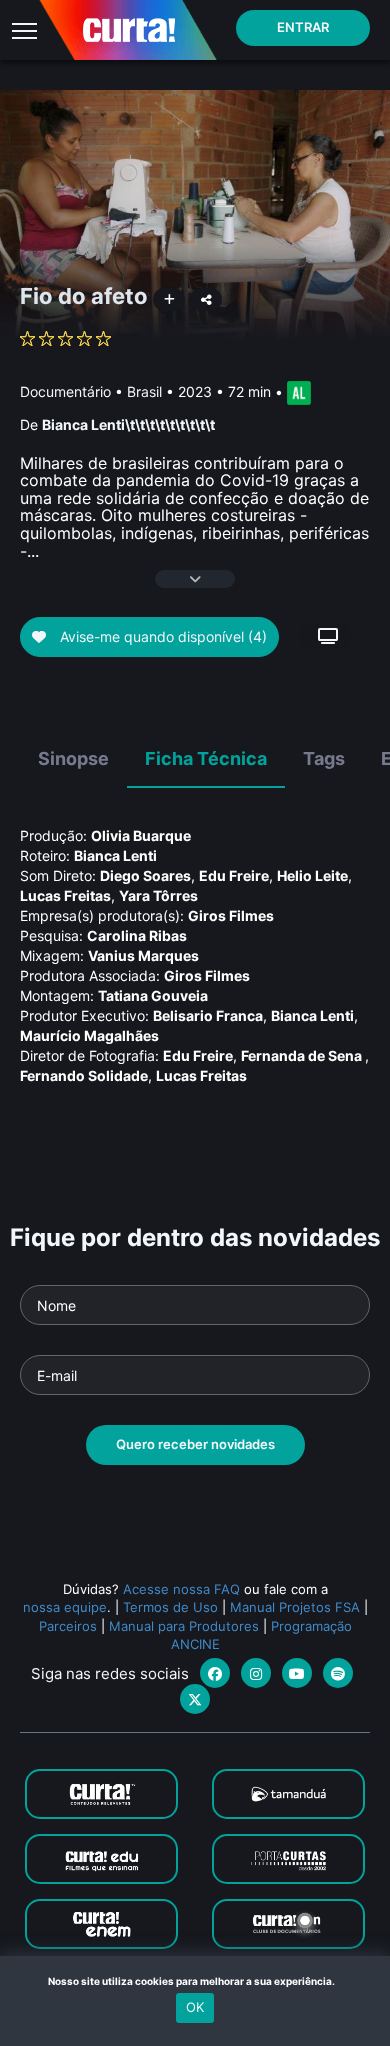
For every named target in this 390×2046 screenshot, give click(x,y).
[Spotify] (338, 1673)
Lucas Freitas (65, 895)
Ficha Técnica (206, 758)
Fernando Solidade (84, 1075)
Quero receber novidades (195, 1444)
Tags (324, 758)
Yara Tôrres (158, 895)
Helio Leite (312, 875)
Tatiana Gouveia (153, 995)
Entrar (303, 27)
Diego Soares (145, 875)
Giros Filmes (231, 915)
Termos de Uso (170, 1607)
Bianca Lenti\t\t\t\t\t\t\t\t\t (128, 424)
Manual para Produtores (184, 1626)
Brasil (144, 391)
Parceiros (68, 1626)
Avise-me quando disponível (161, 636)
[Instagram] (256, 1673)
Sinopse (73, 758)
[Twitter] (195, 1699)
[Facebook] (215, 1673)
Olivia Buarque (141, 835)
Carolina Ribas (137, 935)
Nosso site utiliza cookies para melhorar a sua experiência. (195, 1981)
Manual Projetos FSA (295, 1607)
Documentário (65, 391)
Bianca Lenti (115, 855)
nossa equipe (65, 1607)
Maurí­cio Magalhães (89, 1035)
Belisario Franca (208, 1015)
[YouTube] (297, 1673)
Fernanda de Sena (303, 1055)
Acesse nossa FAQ (181, 1589)
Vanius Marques (143, 955)
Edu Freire (234, 875)
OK (195, 2007)
